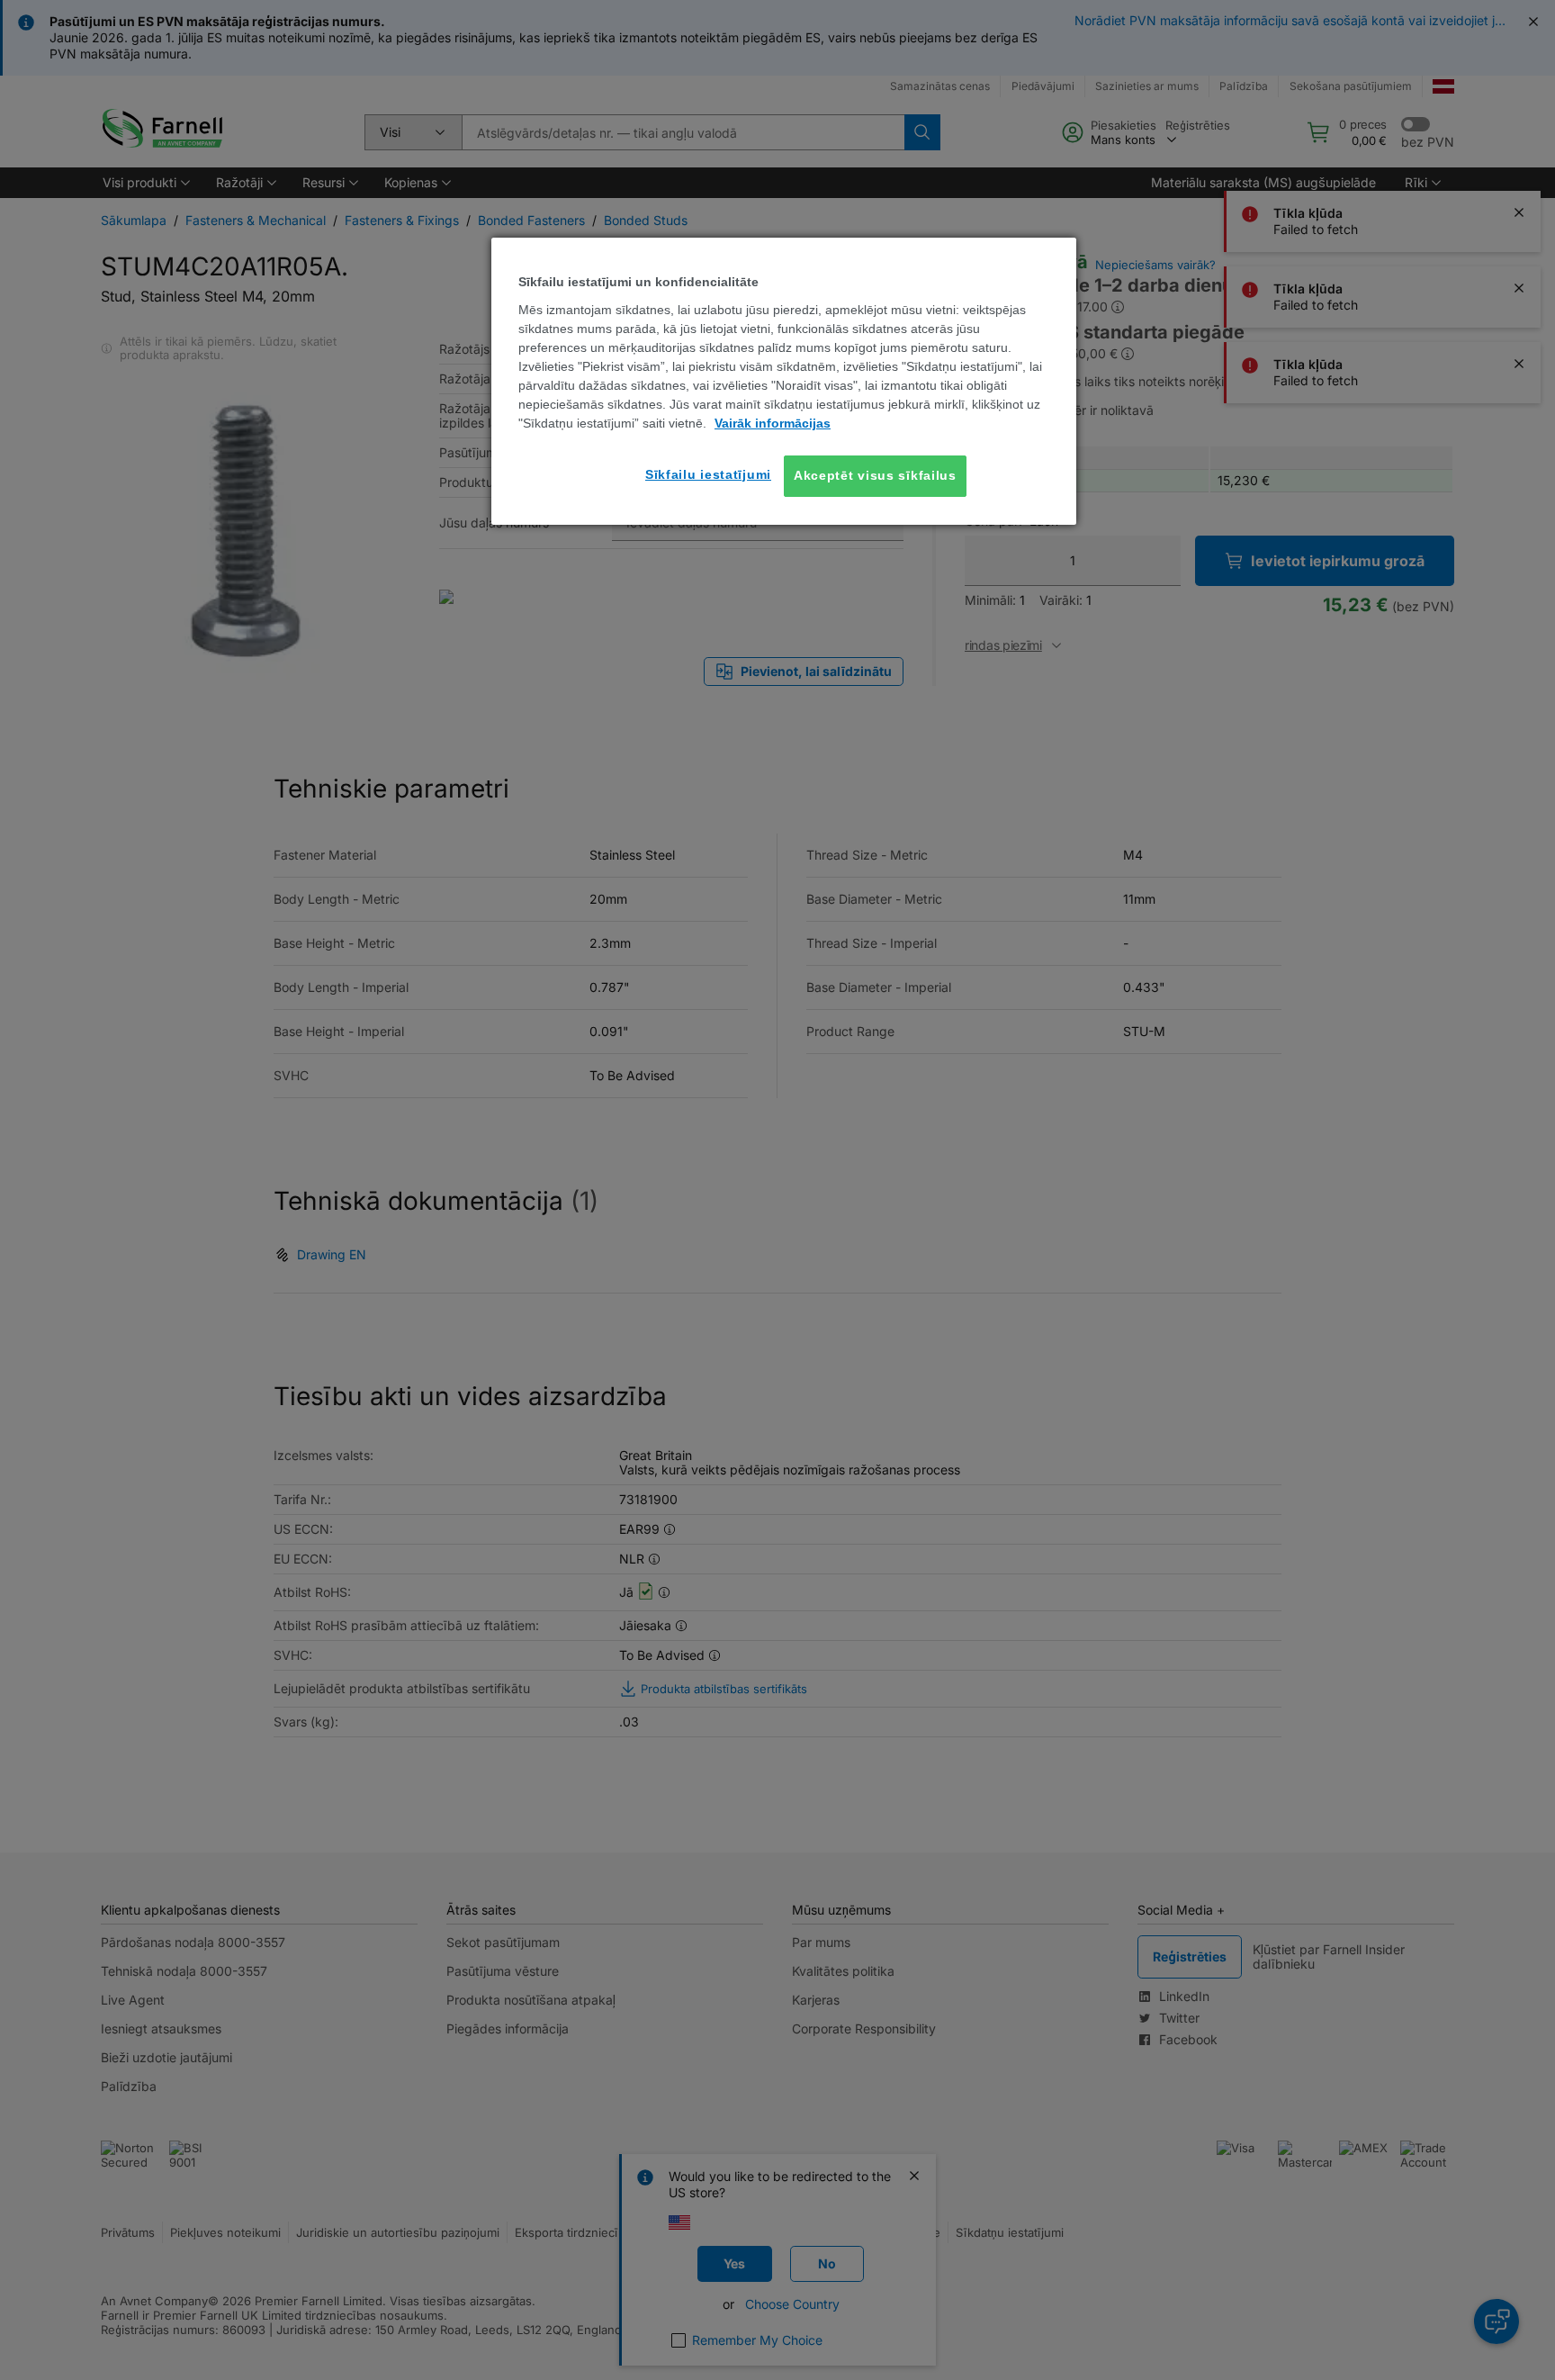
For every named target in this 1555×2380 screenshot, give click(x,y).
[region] (784, 381)
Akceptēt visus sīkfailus (875, 475)
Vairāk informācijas (773, 423)
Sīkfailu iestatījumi (708, 474)
